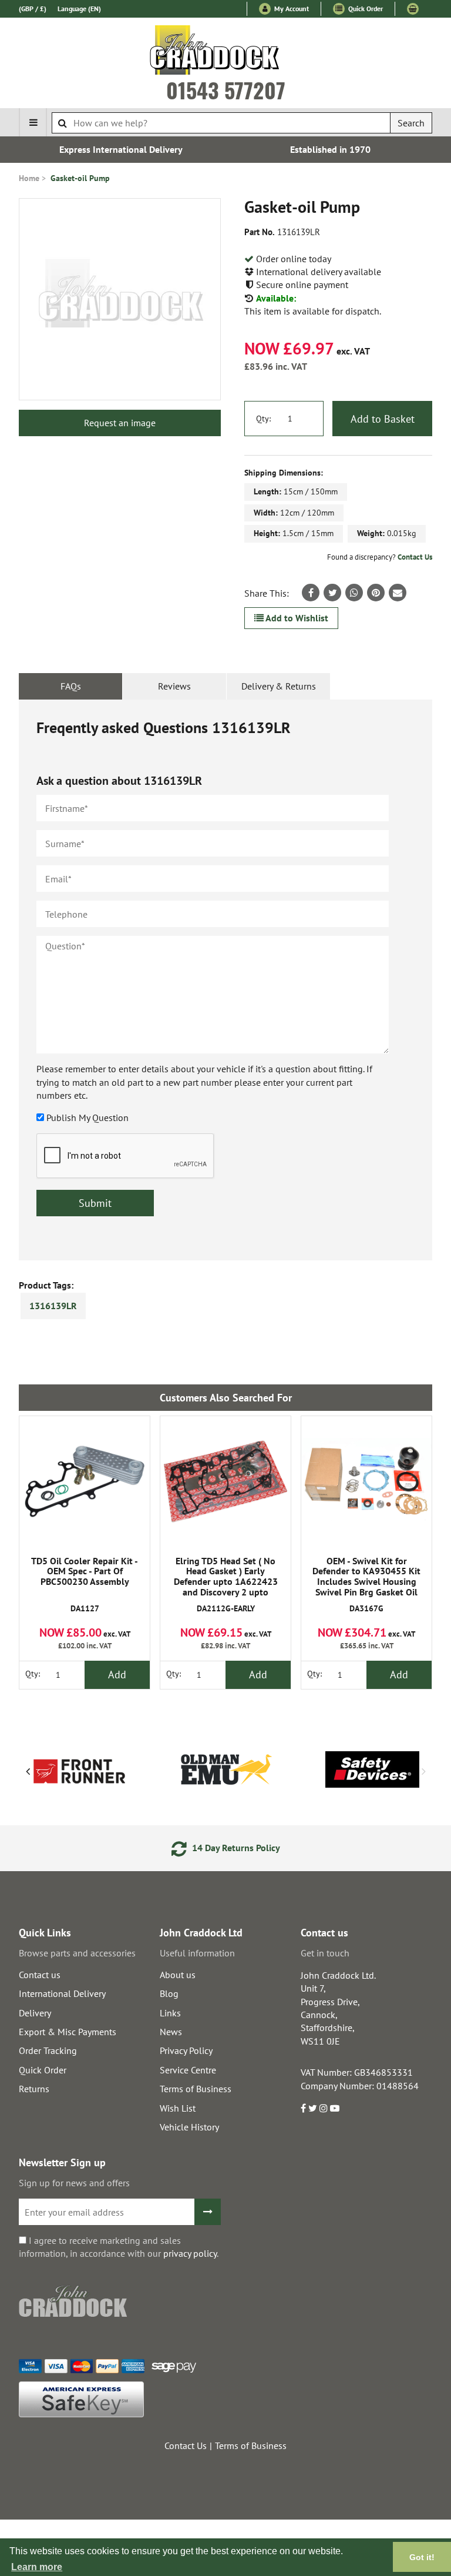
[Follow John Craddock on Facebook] (303, 2108)
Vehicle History (189, 2127)
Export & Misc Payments (68, 2032)
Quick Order (365, 9)
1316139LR (53, 1306)
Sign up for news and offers (74, 2183)
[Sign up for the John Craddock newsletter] (208, 2212)
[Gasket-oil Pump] (120, 299)
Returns (34, 2089)
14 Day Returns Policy (235, 1848)
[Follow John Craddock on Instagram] (324, 2108)
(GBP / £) (33, 9)
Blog (169, 1993)
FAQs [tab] (71, 686)
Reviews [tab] (174, 686)
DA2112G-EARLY (226, 1585)
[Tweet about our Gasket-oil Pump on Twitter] (332, 593)
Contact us (40, 1975)
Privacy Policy (186, 2050)
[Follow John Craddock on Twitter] (313, 2108)
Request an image (120, 423)
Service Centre (188, 2070)
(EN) (79, 9)
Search (411, 123)
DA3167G (366, 1585)
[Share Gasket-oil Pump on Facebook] (311, 593)
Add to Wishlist (296, 618)
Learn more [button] (37, 2567)
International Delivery (62, 1993)
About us (178, 1975)
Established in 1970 (330, 149)
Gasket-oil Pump (80, 178)
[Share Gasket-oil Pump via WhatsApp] (354, 593)
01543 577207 (226, 90)
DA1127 (85, 1585)
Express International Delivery (121, 149)
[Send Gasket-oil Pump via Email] (398, 593)
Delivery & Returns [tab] (279, 686)
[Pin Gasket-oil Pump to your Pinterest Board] (376, 593)
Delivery (35, 2013)
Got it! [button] (422, 2557)
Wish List (178, 2108)
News (171, 2032)
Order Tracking (48, 2050)
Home (29, 178)
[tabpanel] (225, 980)
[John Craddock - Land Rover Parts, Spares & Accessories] (226, 52)
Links (170, 2013)
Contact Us (415, 557)
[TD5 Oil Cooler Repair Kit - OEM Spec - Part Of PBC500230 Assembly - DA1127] (85, 1481)
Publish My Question (87, 1118)
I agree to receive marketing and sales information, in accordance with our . (119, 2247)
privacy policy (190, 2253)
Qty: (263, 419)
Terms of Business (196, 2089)
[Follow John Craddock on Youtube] (335, 2108)
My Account (291, 9)
